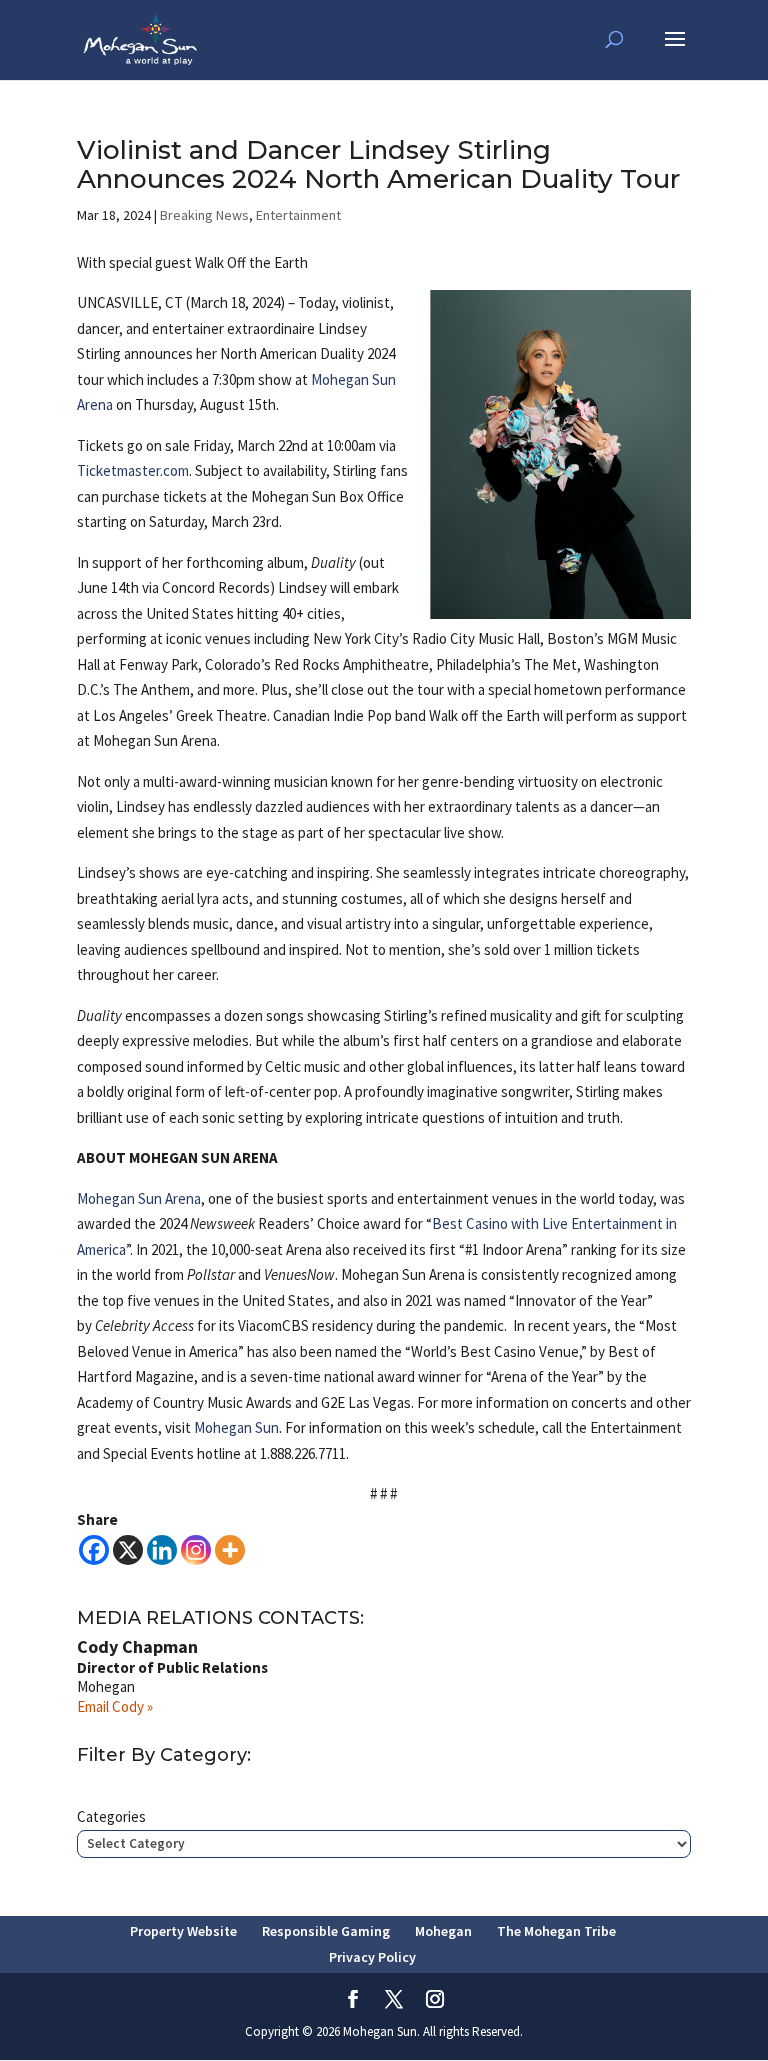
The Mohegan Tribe (556, 1931)
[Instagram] (196, 1550)
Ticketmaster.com (133, 470)
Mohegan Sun (236, 1427)
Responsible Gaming (326, 1931)
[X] (128, 1550)
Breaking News (204, 215)
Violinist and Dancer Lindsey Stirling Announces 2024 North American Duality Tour (378, 164)
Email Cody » (115, 1706)
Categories (111, 1816)
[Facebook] (94, 1550)
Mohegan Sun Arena (139, 1198)
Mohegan (443, 1931)
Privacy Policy (372, 1957)
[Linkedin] (162, 1550)
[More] (230, 1550)
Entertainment (298, 215)
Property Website (183, 1931)
